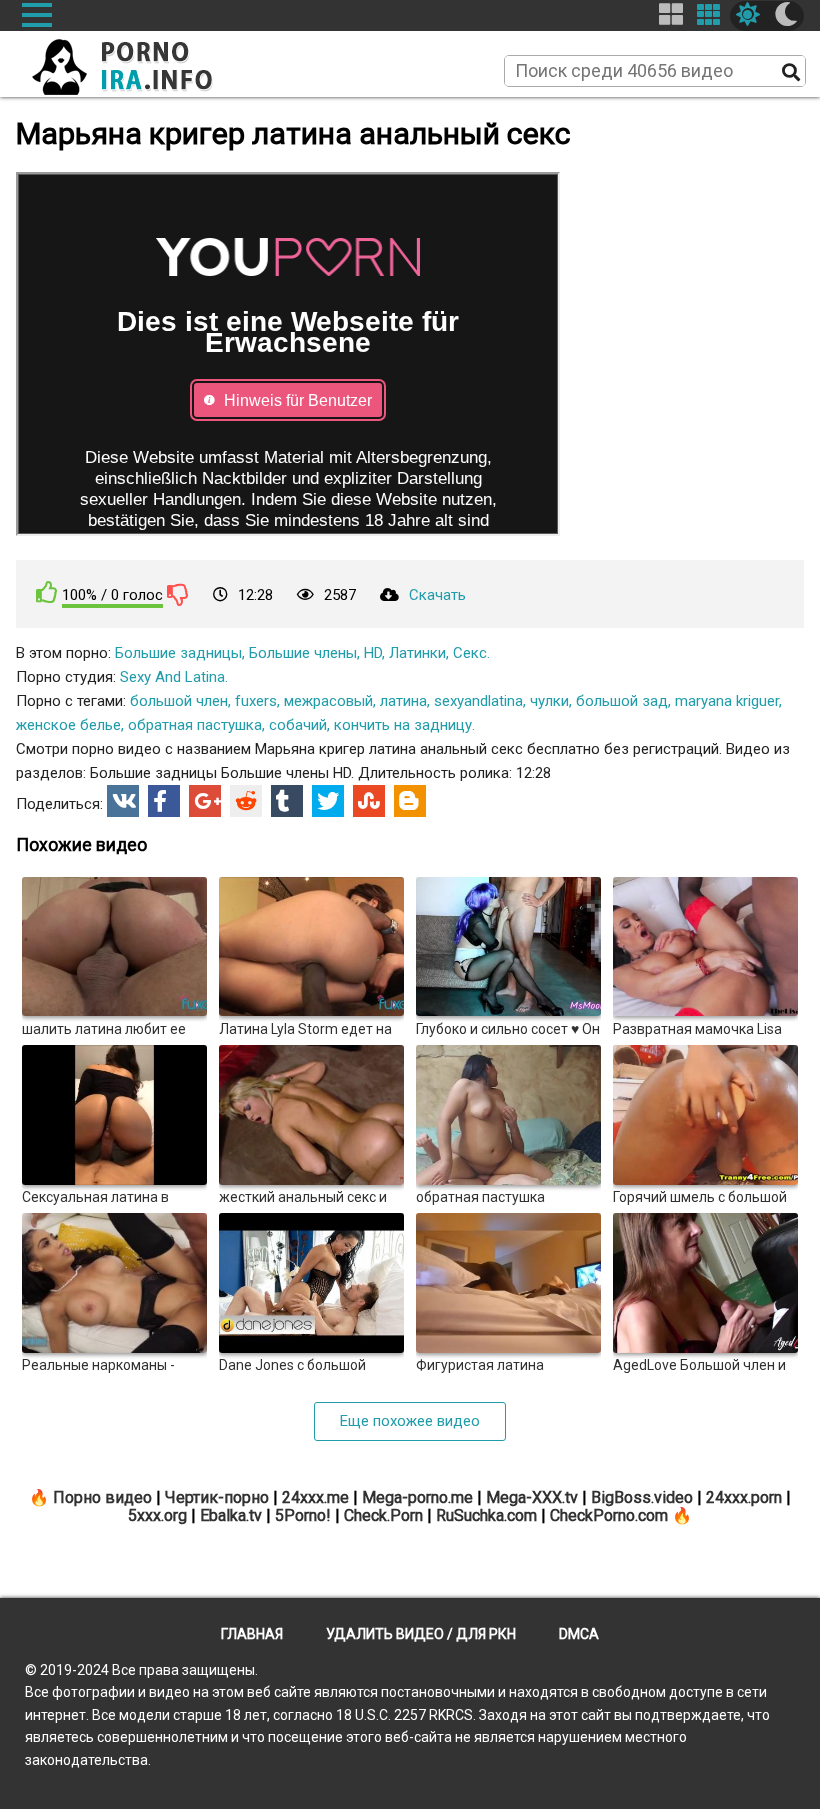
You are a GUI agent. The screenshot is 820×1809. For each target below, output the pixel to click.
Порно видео (102, 1497)
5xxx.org (157, 1515)
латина (403, 701)
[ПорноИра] (141, 61)
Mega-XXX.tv (532, 1497)
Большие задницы (178, 653)
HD (373, 653)
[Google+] (205, 801)
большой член (179, 701)
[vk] (123, 801)
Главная (252, 1634)
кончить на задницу (403, 725)
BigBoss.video (642, 1497)
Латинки (417, 653)
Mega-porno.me (417, 1497)
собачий (298, 725)
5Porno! (303, 1515)
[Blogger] (410, 801)
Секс (470, 653)
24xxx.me (315, 1497)
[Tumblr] (287, 801)
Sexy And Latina (172, 677)
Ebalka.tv (231, 1515)
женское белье (68, 725)
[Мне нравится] (47, 592)
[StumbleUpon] (369, 801)
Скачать (437, 595)
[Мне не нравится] (178, 594)
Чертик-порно (217, 1497)
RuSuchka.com (486, 1515)
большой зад (622, 701)
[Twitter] (328, 801)
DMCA (579, 1634)
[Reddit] (246, 801)
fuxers (256, 701)
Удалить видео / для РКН (421, 1634)
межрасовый (328, 701)
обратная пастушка (195, 725)
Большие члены (303, 653)
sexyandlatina (478, 701)
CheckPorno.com (609, 1515)
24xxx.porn (744, 1497)
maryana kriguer (727, 701)
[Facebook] (164, 801)
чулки (549, 701)
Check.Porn (383, 1515)
